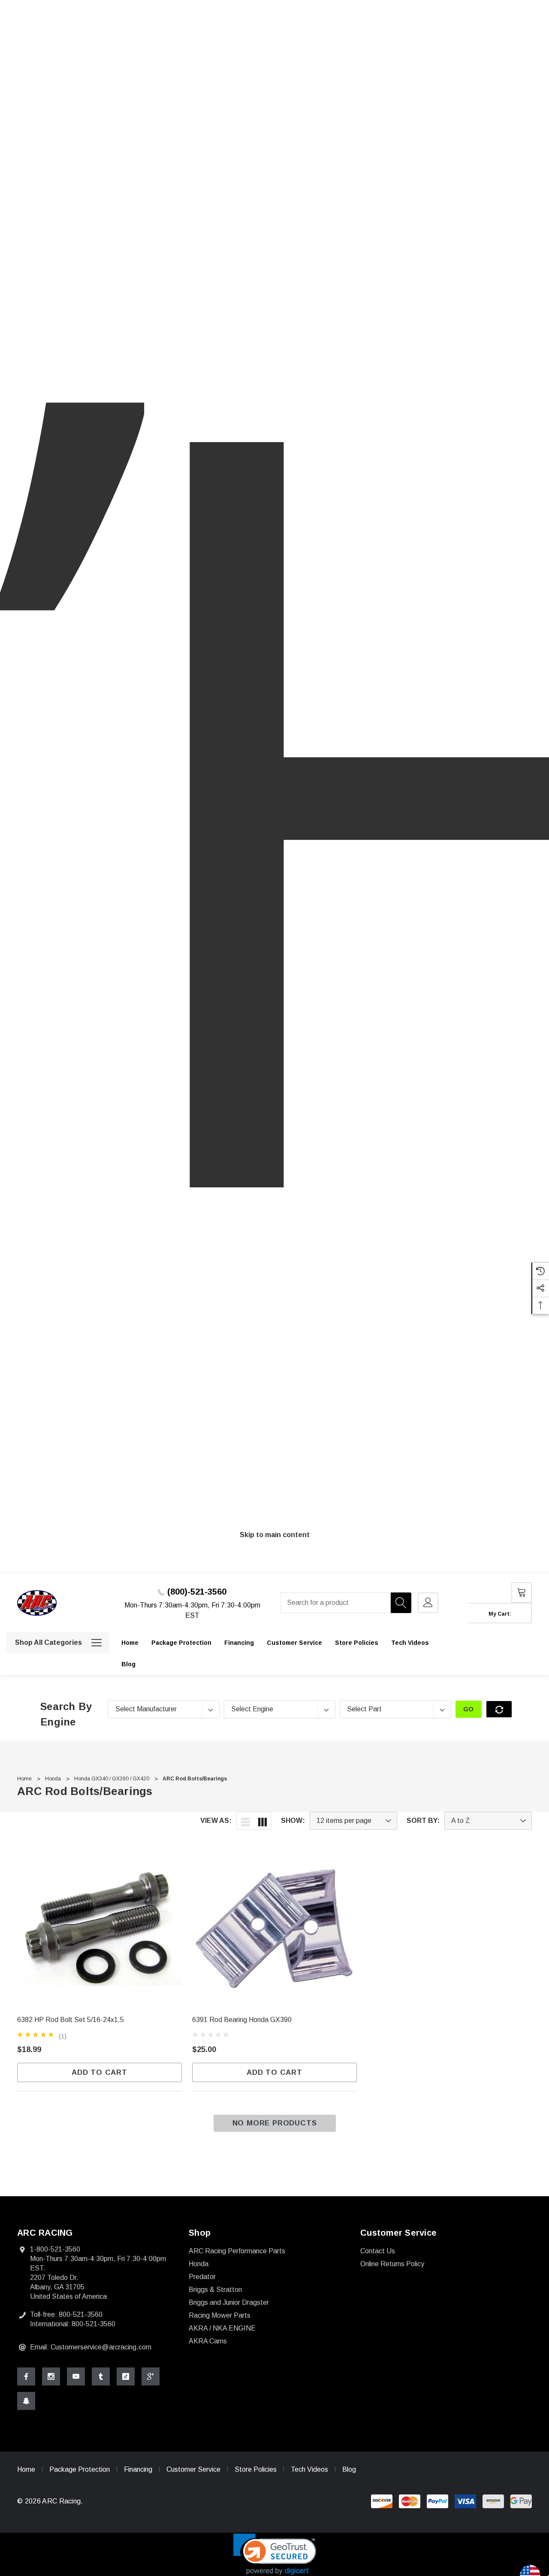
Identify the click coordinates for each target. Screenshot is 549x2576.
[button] (275, 2554)
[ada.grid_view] (262, 1821)
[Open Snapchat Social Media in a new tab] (26, 2401)
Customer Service (193, 2469)
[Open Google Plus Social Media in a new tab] (151, 2376)
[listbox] (488, 1821)
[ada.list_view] (245, 1821)
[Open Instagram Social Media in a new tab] (51, 2376)
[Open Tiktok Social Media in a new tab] (126, 2376)
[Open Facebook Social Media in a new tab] (26, 2376)
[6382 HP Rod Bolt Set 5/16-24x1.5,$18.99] (100, 1927)
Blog (349, 2469)
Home (26, 2469)
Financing (138, 2469)
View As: (216, 1821)
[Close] (529, 1570)
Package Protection (80, 2469)
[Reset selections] (499, 1709)
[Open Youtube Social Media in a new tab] (76, 2376)
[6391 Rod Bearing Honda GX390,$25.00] (274, 1927)
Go (469, 1709)
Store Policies (256, 2469)
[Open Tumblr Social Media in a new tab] (101, 2376)
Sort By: (423, 1821)
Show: (293, 1821)
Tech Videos (309, 2469)
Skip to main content (275, 1535)
